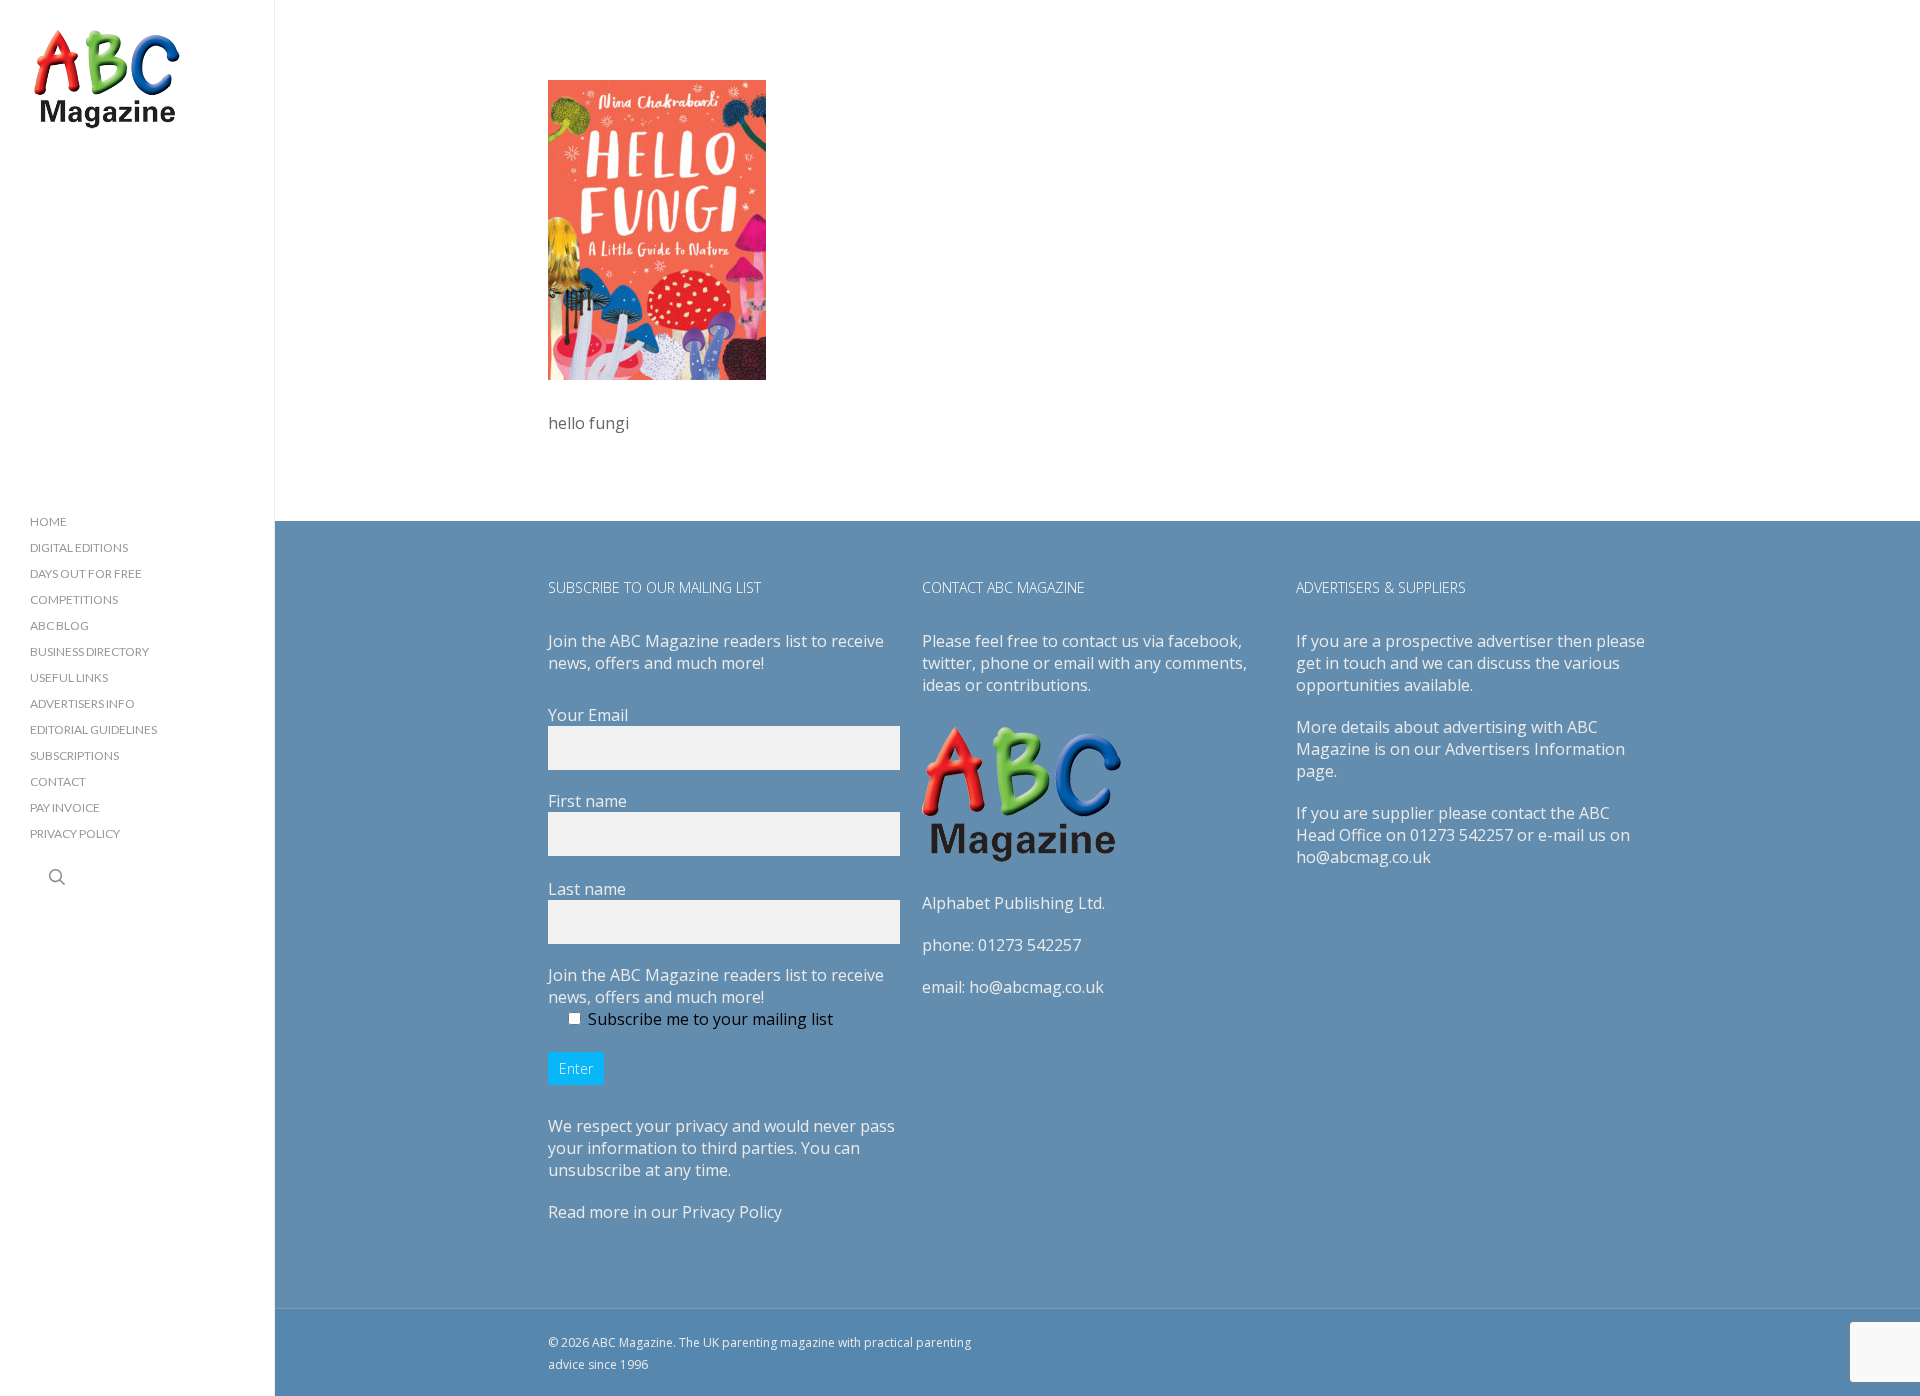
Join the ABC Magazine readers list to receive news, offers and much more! (716, 986)
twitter (947, 663)
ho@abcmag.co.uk (1036, 987)
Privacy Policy (732, 1212)
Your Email (588, 715)
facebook (1203, 641)
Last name (587, 889)
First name (587, 801)
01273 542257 (1029, 945)
